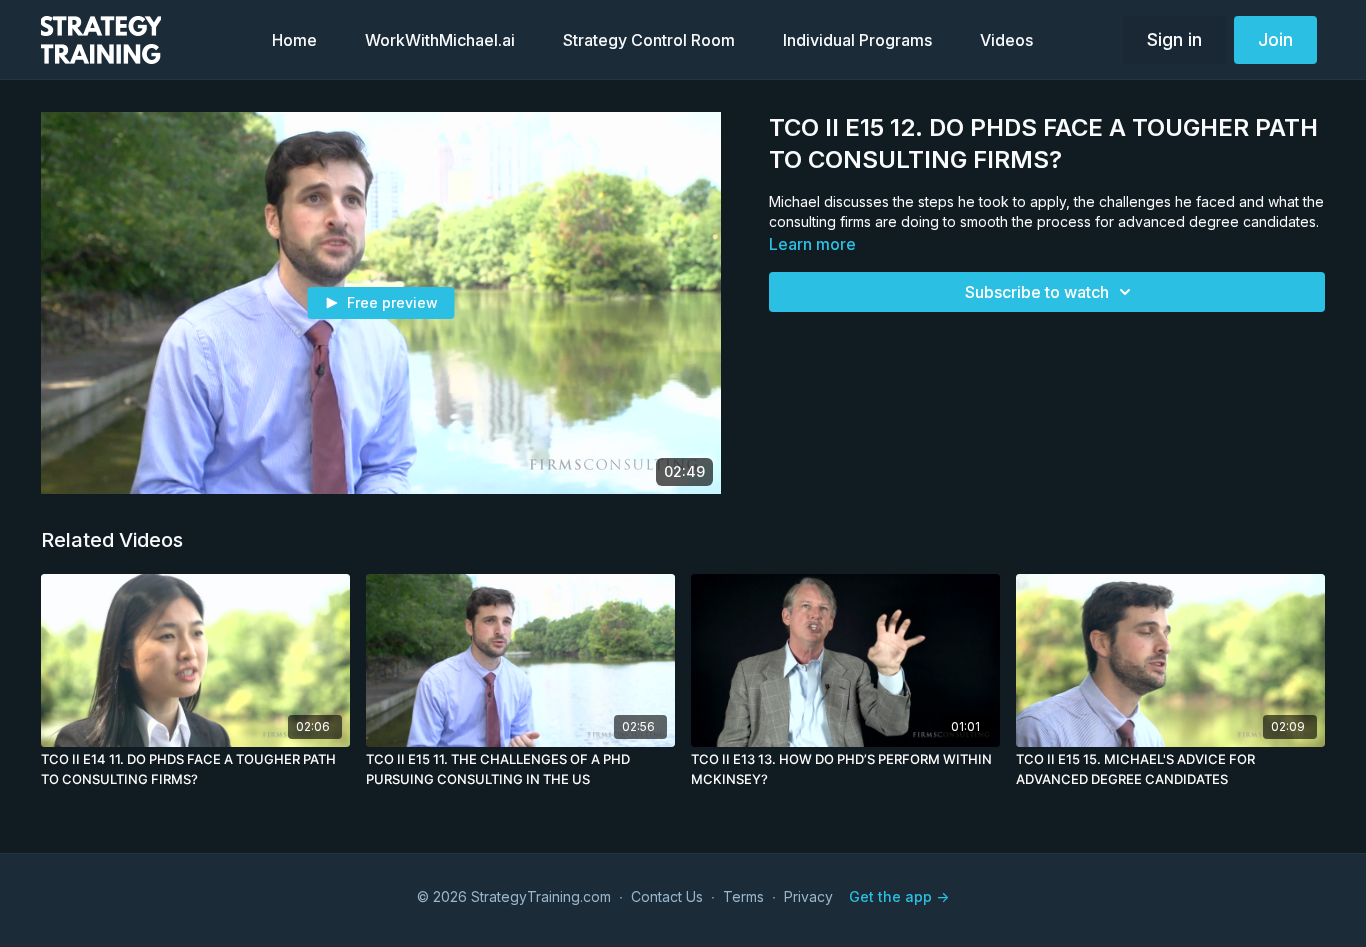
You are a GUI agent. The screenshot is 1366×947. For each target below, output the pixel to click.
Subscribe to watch (1037, 292)
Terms (743, 896)
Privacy (808, 896)
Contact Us (667, 896)
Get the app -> (899, 896)
